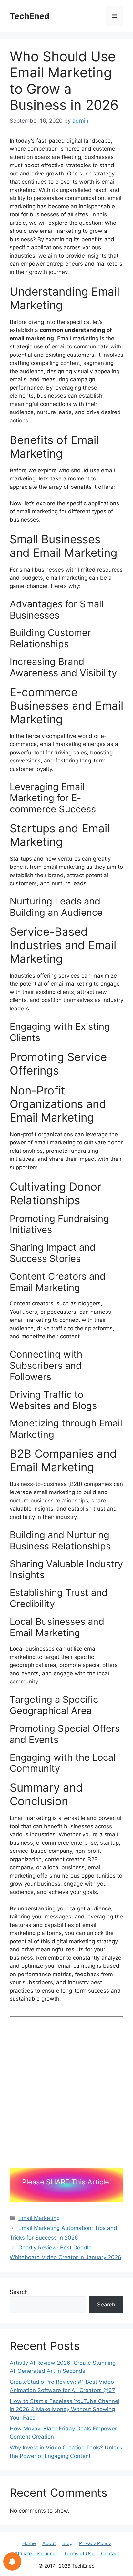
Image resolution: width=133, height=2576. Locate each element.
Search (19, 2292)
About (49, 2543)
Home (29, 2543)
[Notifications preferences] (12, 2562)
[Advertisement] (66, 2099)
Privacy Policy (95, 2543)
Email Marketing (39, 2218)
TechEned (30, 16)
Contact (110, 2554)
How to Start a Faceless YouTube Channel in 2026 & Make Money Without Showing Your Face (65, 2409)
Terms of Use (79, 2554)
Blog (67, 2543)
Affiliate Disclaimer (36, 2554)
